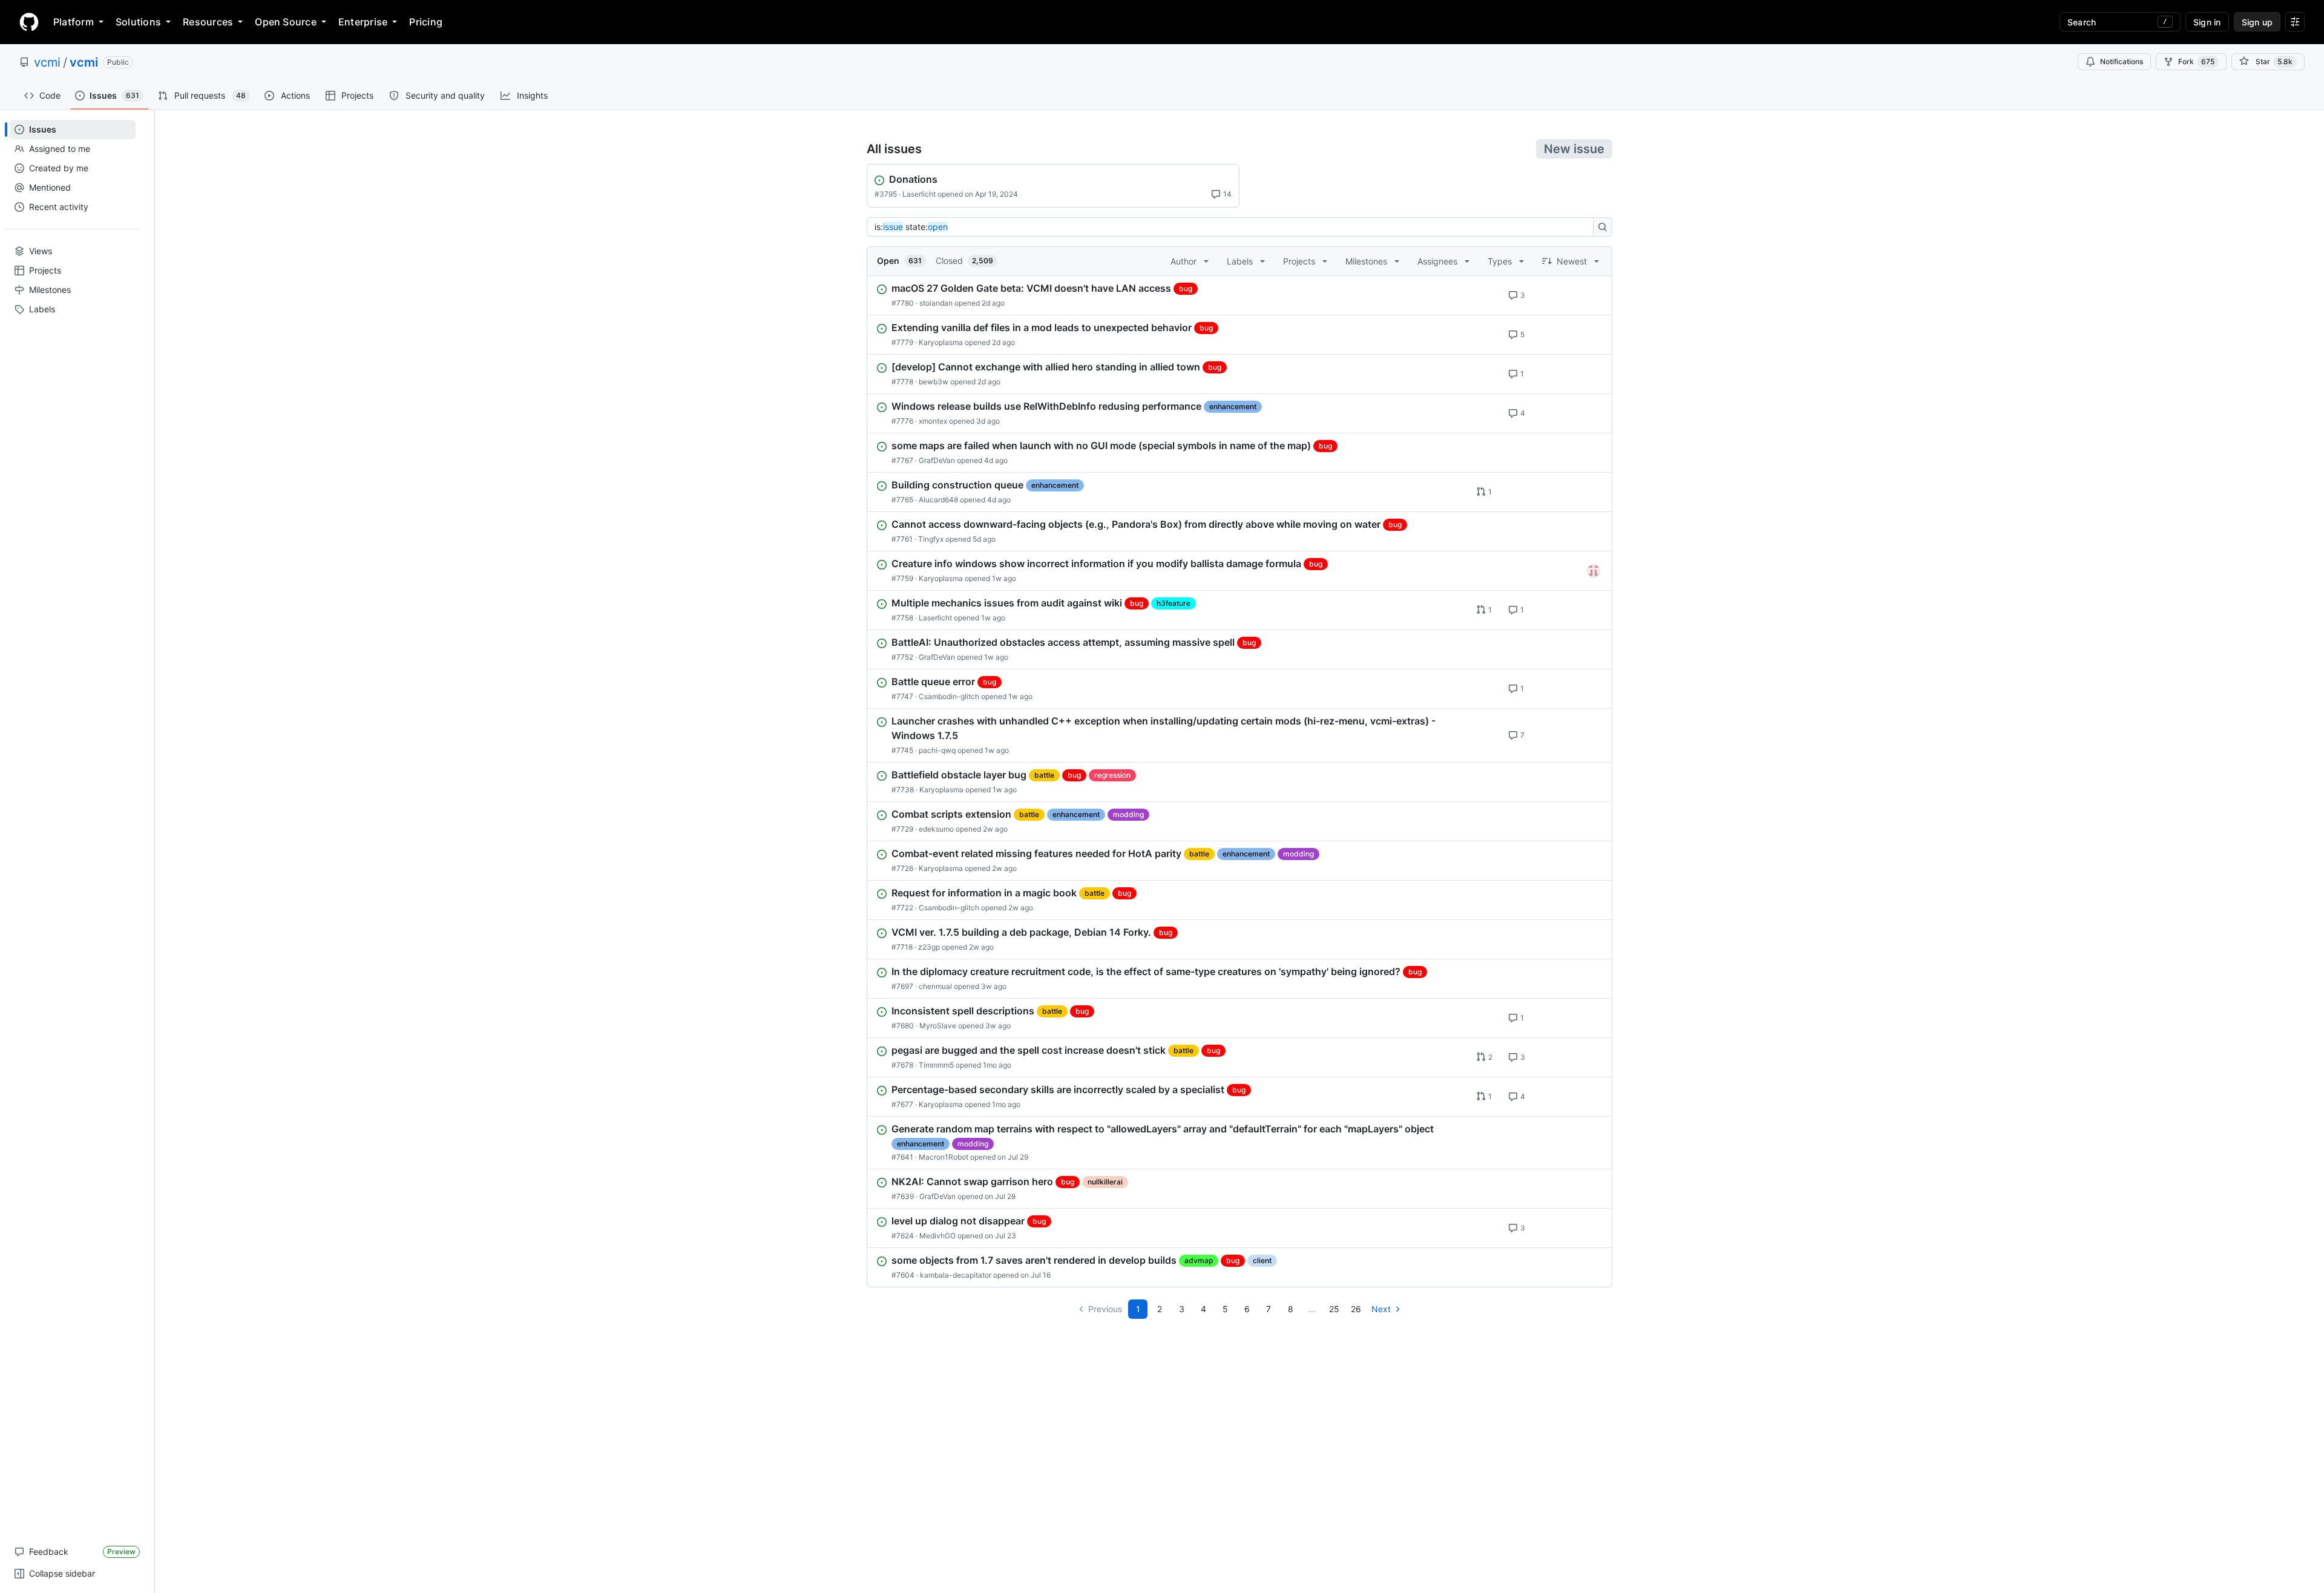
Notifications (2122, 61)
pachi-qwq (937, 750)
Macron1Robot (944, 1157)
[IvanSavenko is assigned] (1594, 571)
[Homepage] (29, 22)
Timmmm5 (936, 1065)
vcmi (47, 62)
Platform (74, 22)
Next (1381, 1309)
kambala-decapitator (956, 1275)
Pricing (426, 22)
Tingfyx (931, 539)
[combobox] (1233, 227)
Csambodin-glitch (949, 696)
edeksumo (936, 829)
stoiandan (936, 303)
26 (1356, 1309)
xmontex (933, 421)
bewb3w (934, 382)
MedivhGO (937, 1236)
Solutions (138, 22)
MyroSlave (938, 1026)
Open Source (286, 22)
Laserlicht (919, 194)
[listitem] (1239, 295)
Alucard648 (938, 500)
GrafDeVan (937, 460)
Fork (2196, 61)
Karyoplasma (941, 342)
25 (1334, 1309)
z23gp (929, 947)
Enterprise (363, 22)
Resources (208, 22)
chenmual (935, 986)
